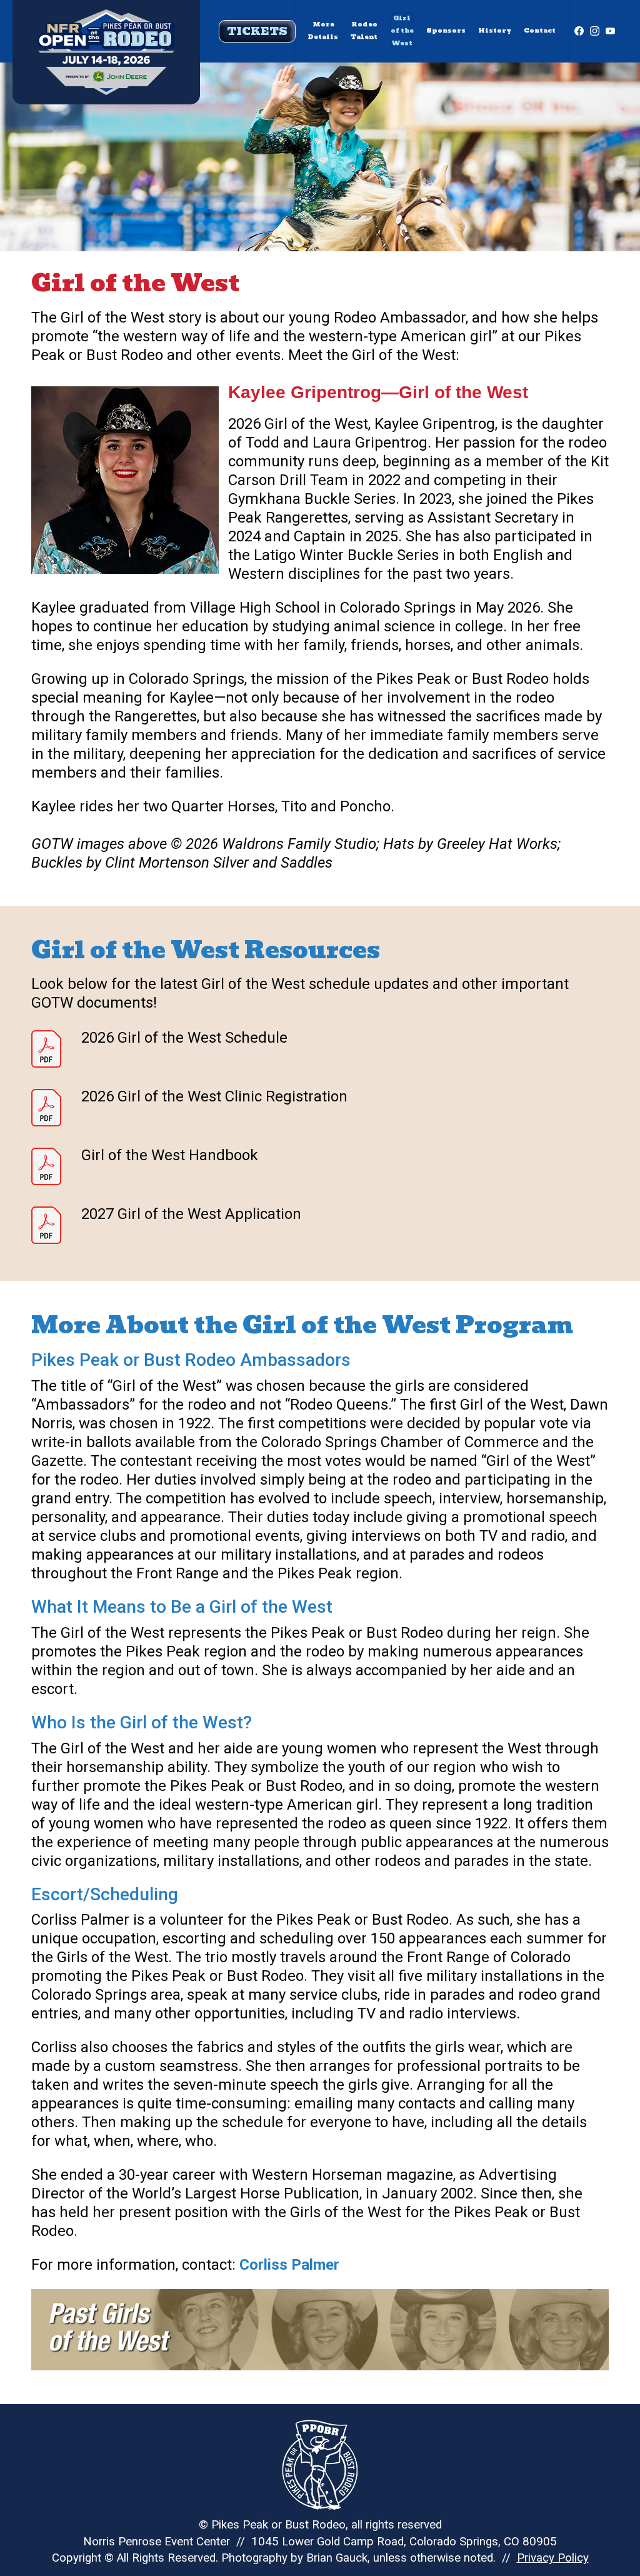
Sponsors (446, 30)
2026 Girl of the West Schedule (184, 1038)
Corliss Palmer (289, 2265)
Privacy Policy (553, 2558)
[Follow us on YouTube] (610, 31)
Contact (540, 30)
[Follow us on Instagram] (595, 31)
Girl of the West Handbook (170, 1156)
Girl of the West (402, 30)
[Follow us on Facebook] (579, 31)
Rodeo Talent (364, 30)
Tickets (257, 31)
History (495, 30)
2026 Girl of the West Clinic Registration (214, 1097)
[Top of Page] (106, 32)
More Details (323, 30)
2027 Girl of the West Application (191, 1215)
